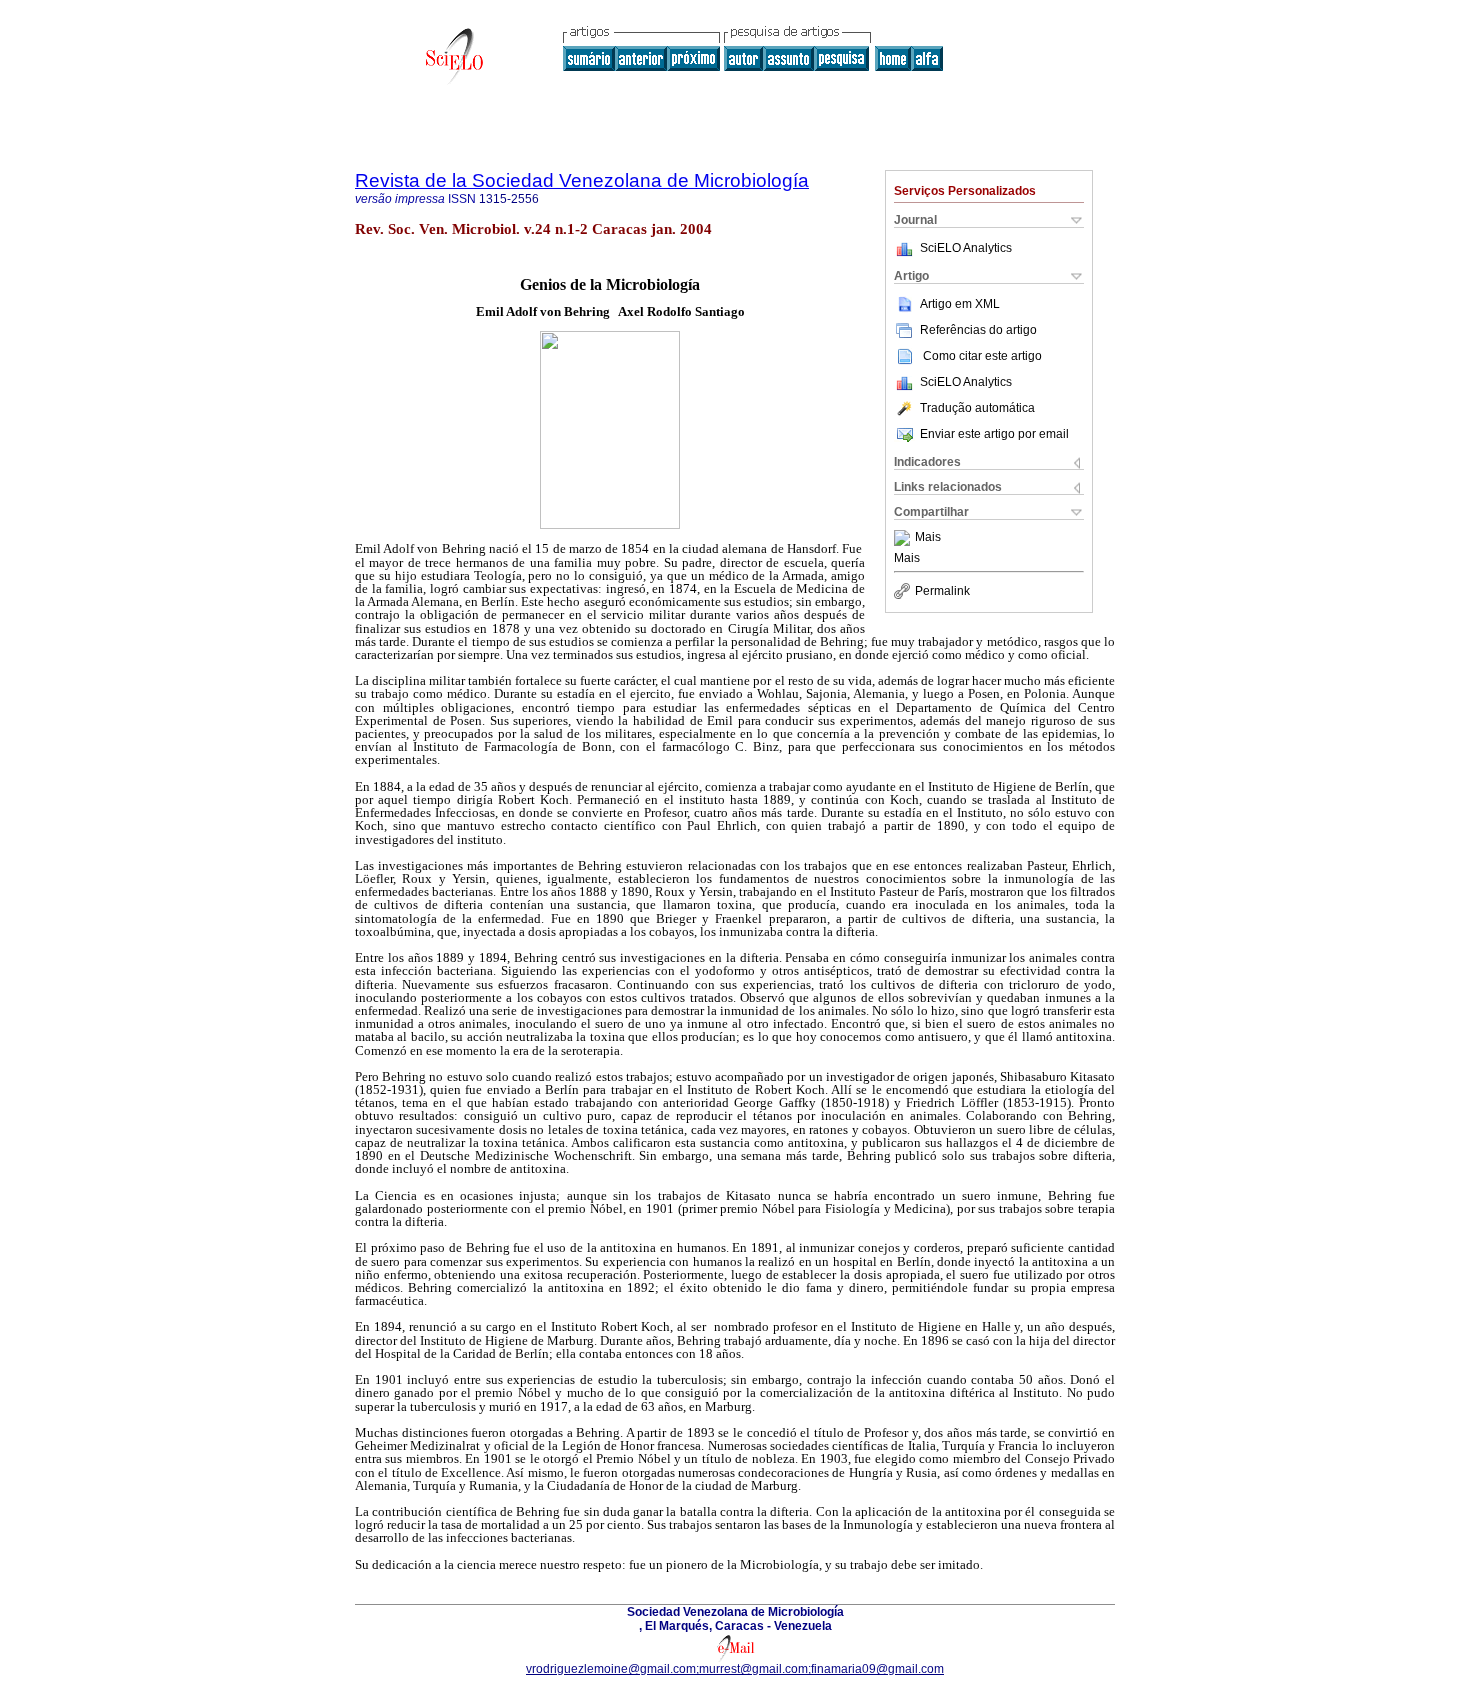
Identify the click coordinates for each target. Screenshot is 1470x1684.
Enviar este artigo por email (994, 434)
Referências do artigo (978, 330)
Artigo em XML (960, 304)
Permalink (942, 591)
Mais (928, 538)
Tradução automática (977, 408)
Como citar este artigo (982, 356)
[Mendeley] (904, 538)
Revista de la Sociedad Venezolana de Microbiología (582, 180)
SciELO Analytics (966, 248)
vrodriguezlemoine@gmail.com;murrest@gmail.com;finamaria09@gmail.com (735, 1669)
